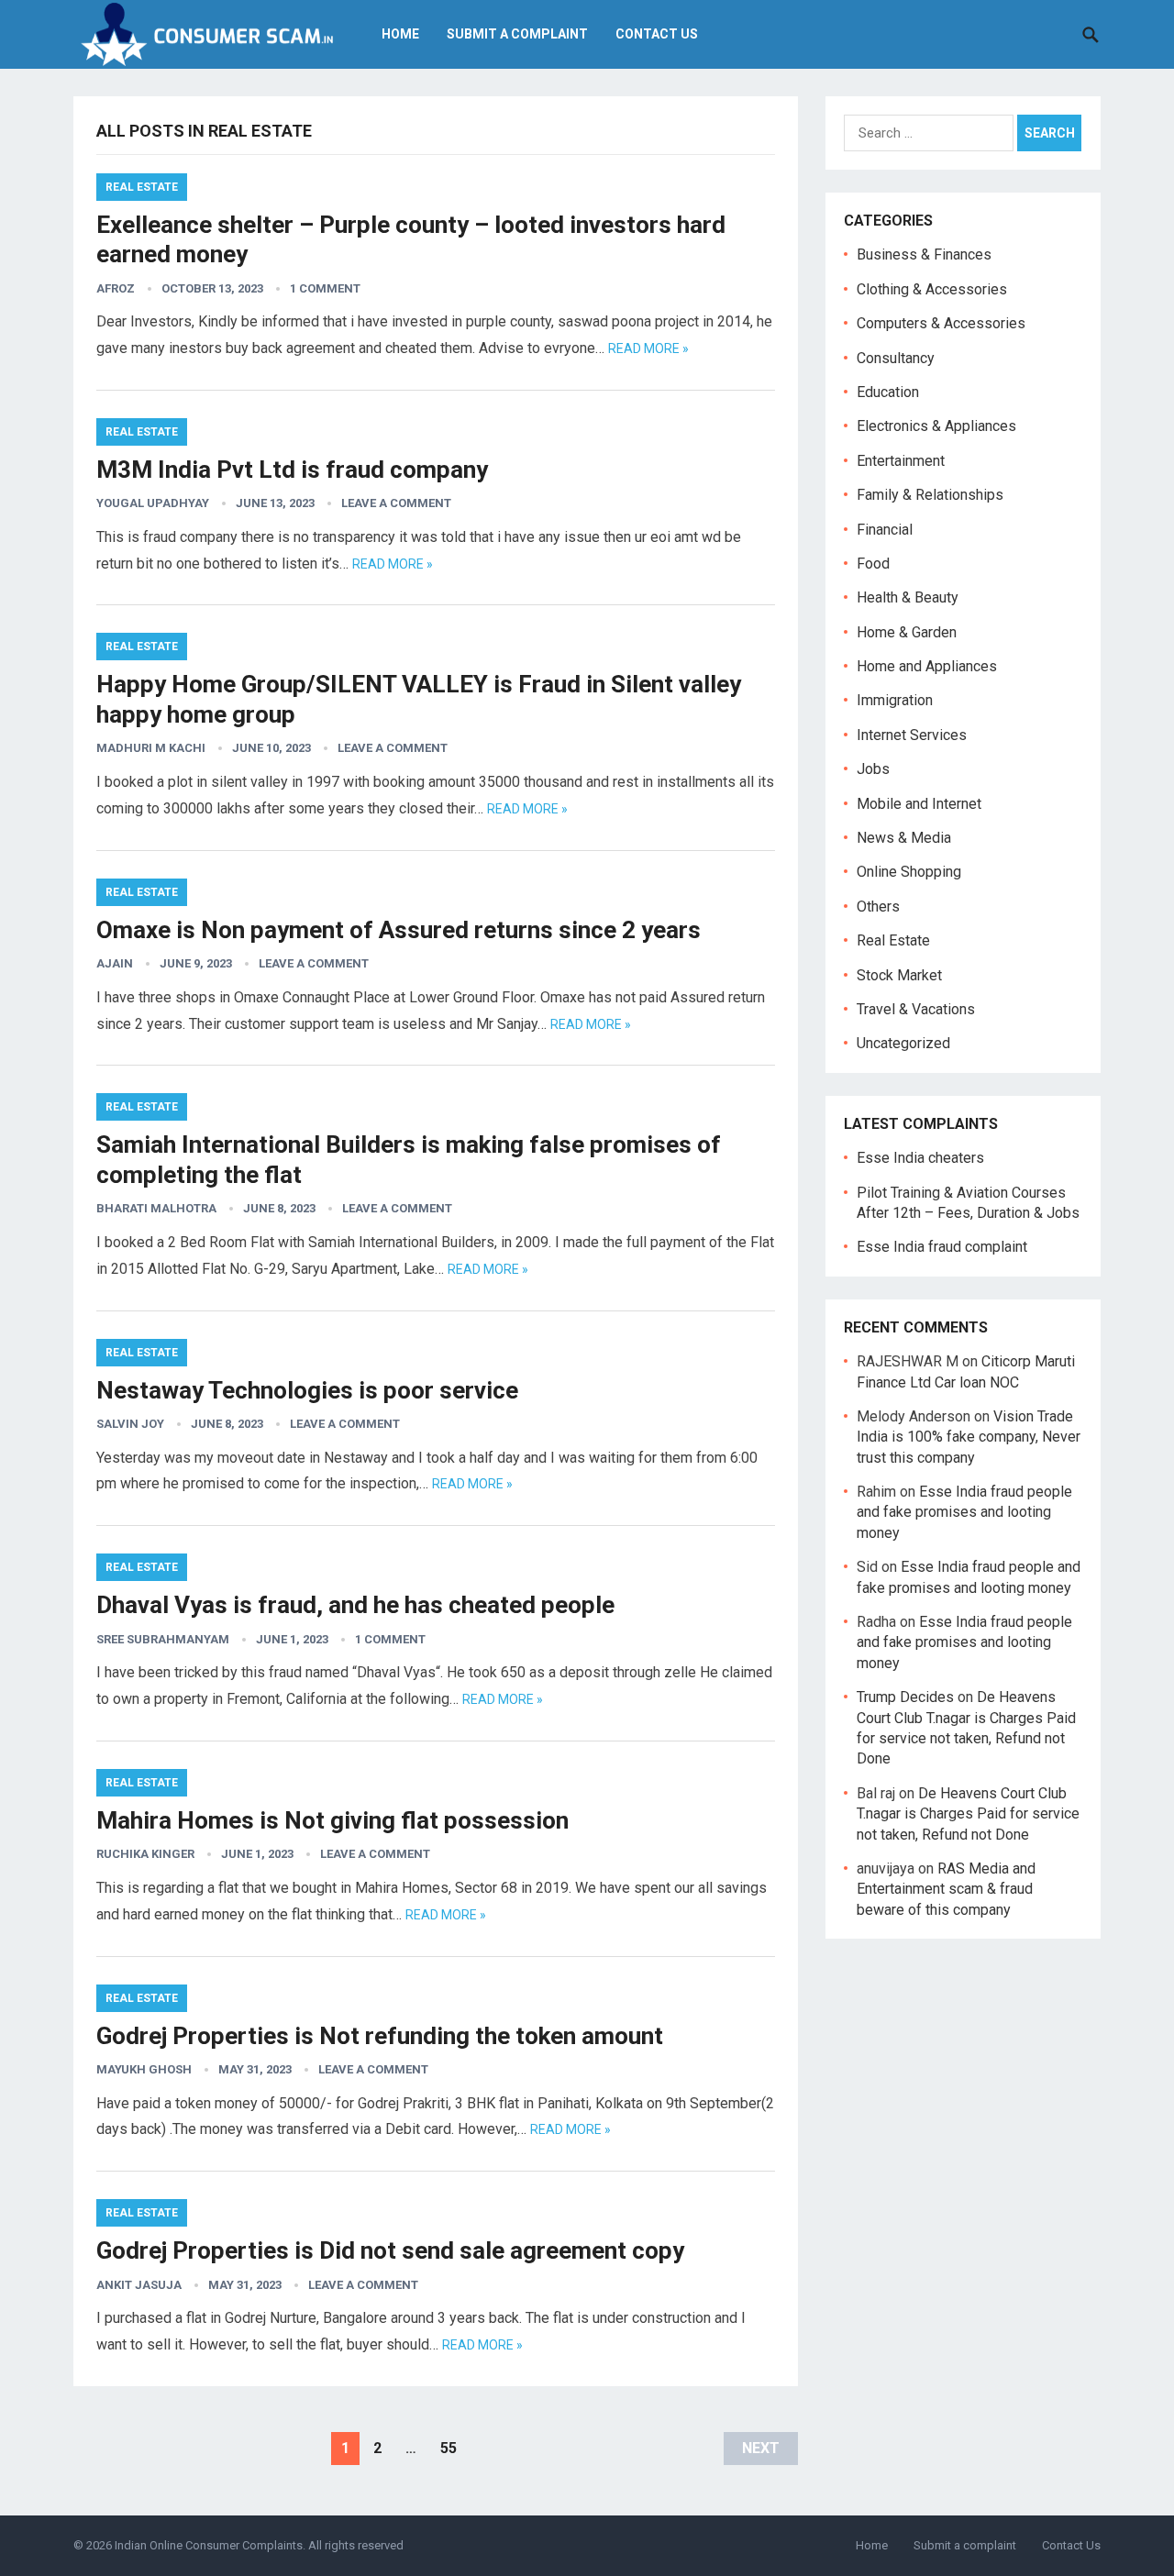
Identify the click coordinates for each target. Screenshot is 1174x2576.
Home (400, 34)
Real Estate (142, 187)
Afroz (116, 288)
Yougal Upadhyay (153, 503)
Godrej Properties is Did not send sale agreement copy (390, 2250)
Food (873, 564)
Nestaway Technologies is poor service (307, 1390)
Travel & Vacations (916, 1009)
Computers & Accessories (941, 323)
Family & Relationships (930, 495)
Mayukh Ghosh (144, 2069)
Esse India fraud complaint (942, 1247)
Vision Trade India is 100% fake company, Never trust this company (969, 1437)
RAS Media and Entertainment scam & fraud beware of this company (946, 1889)
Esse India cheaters (920, 1158)
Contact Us (657, 34)
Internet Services (912, 735)
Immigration (895, 700)
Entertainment (901, 461)
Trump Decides (905, 1697)
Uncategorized (903, 1043)
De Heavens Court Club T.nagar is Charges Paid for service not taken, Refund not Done (968, 1814)
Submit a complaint (517, 34)
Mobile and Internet (919, 804)
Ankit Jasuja (139, 2285)
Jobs (873, 769)
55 (449, 2448)
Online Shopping (909, 872)
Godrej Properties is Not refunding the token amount (380, 2036)
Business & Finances (924, 254)
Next (761, 2448)
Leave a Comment (396, 503)
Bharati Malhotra (156, 1208)
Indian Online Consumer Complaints (209, 2545)
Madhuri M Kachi (151, 748)
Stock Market (899, 975)
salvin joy (130, 1424)
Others (878, 907)
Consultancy (896, 358)
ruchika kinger (145, 1854)
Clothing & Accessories (932, 289)
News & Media (904, 838)
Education (888, 392)
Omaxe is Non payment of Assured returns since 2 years (399, 930)
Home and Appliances (927, 666)
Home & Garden (907, 632)
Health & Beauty (908, 597)
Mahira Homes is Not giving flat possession (332, 1820)
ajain (115, 963)
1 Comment (325, 288)
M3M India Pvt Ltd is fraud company (292, 470)
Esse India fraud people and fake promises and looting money (964, 1512)
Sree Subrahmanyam (163, 1639)
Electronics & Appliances (936, 426)
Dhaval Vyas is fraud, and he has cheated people (355, 1605)
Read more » (648, 348)
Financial (885, 530)
